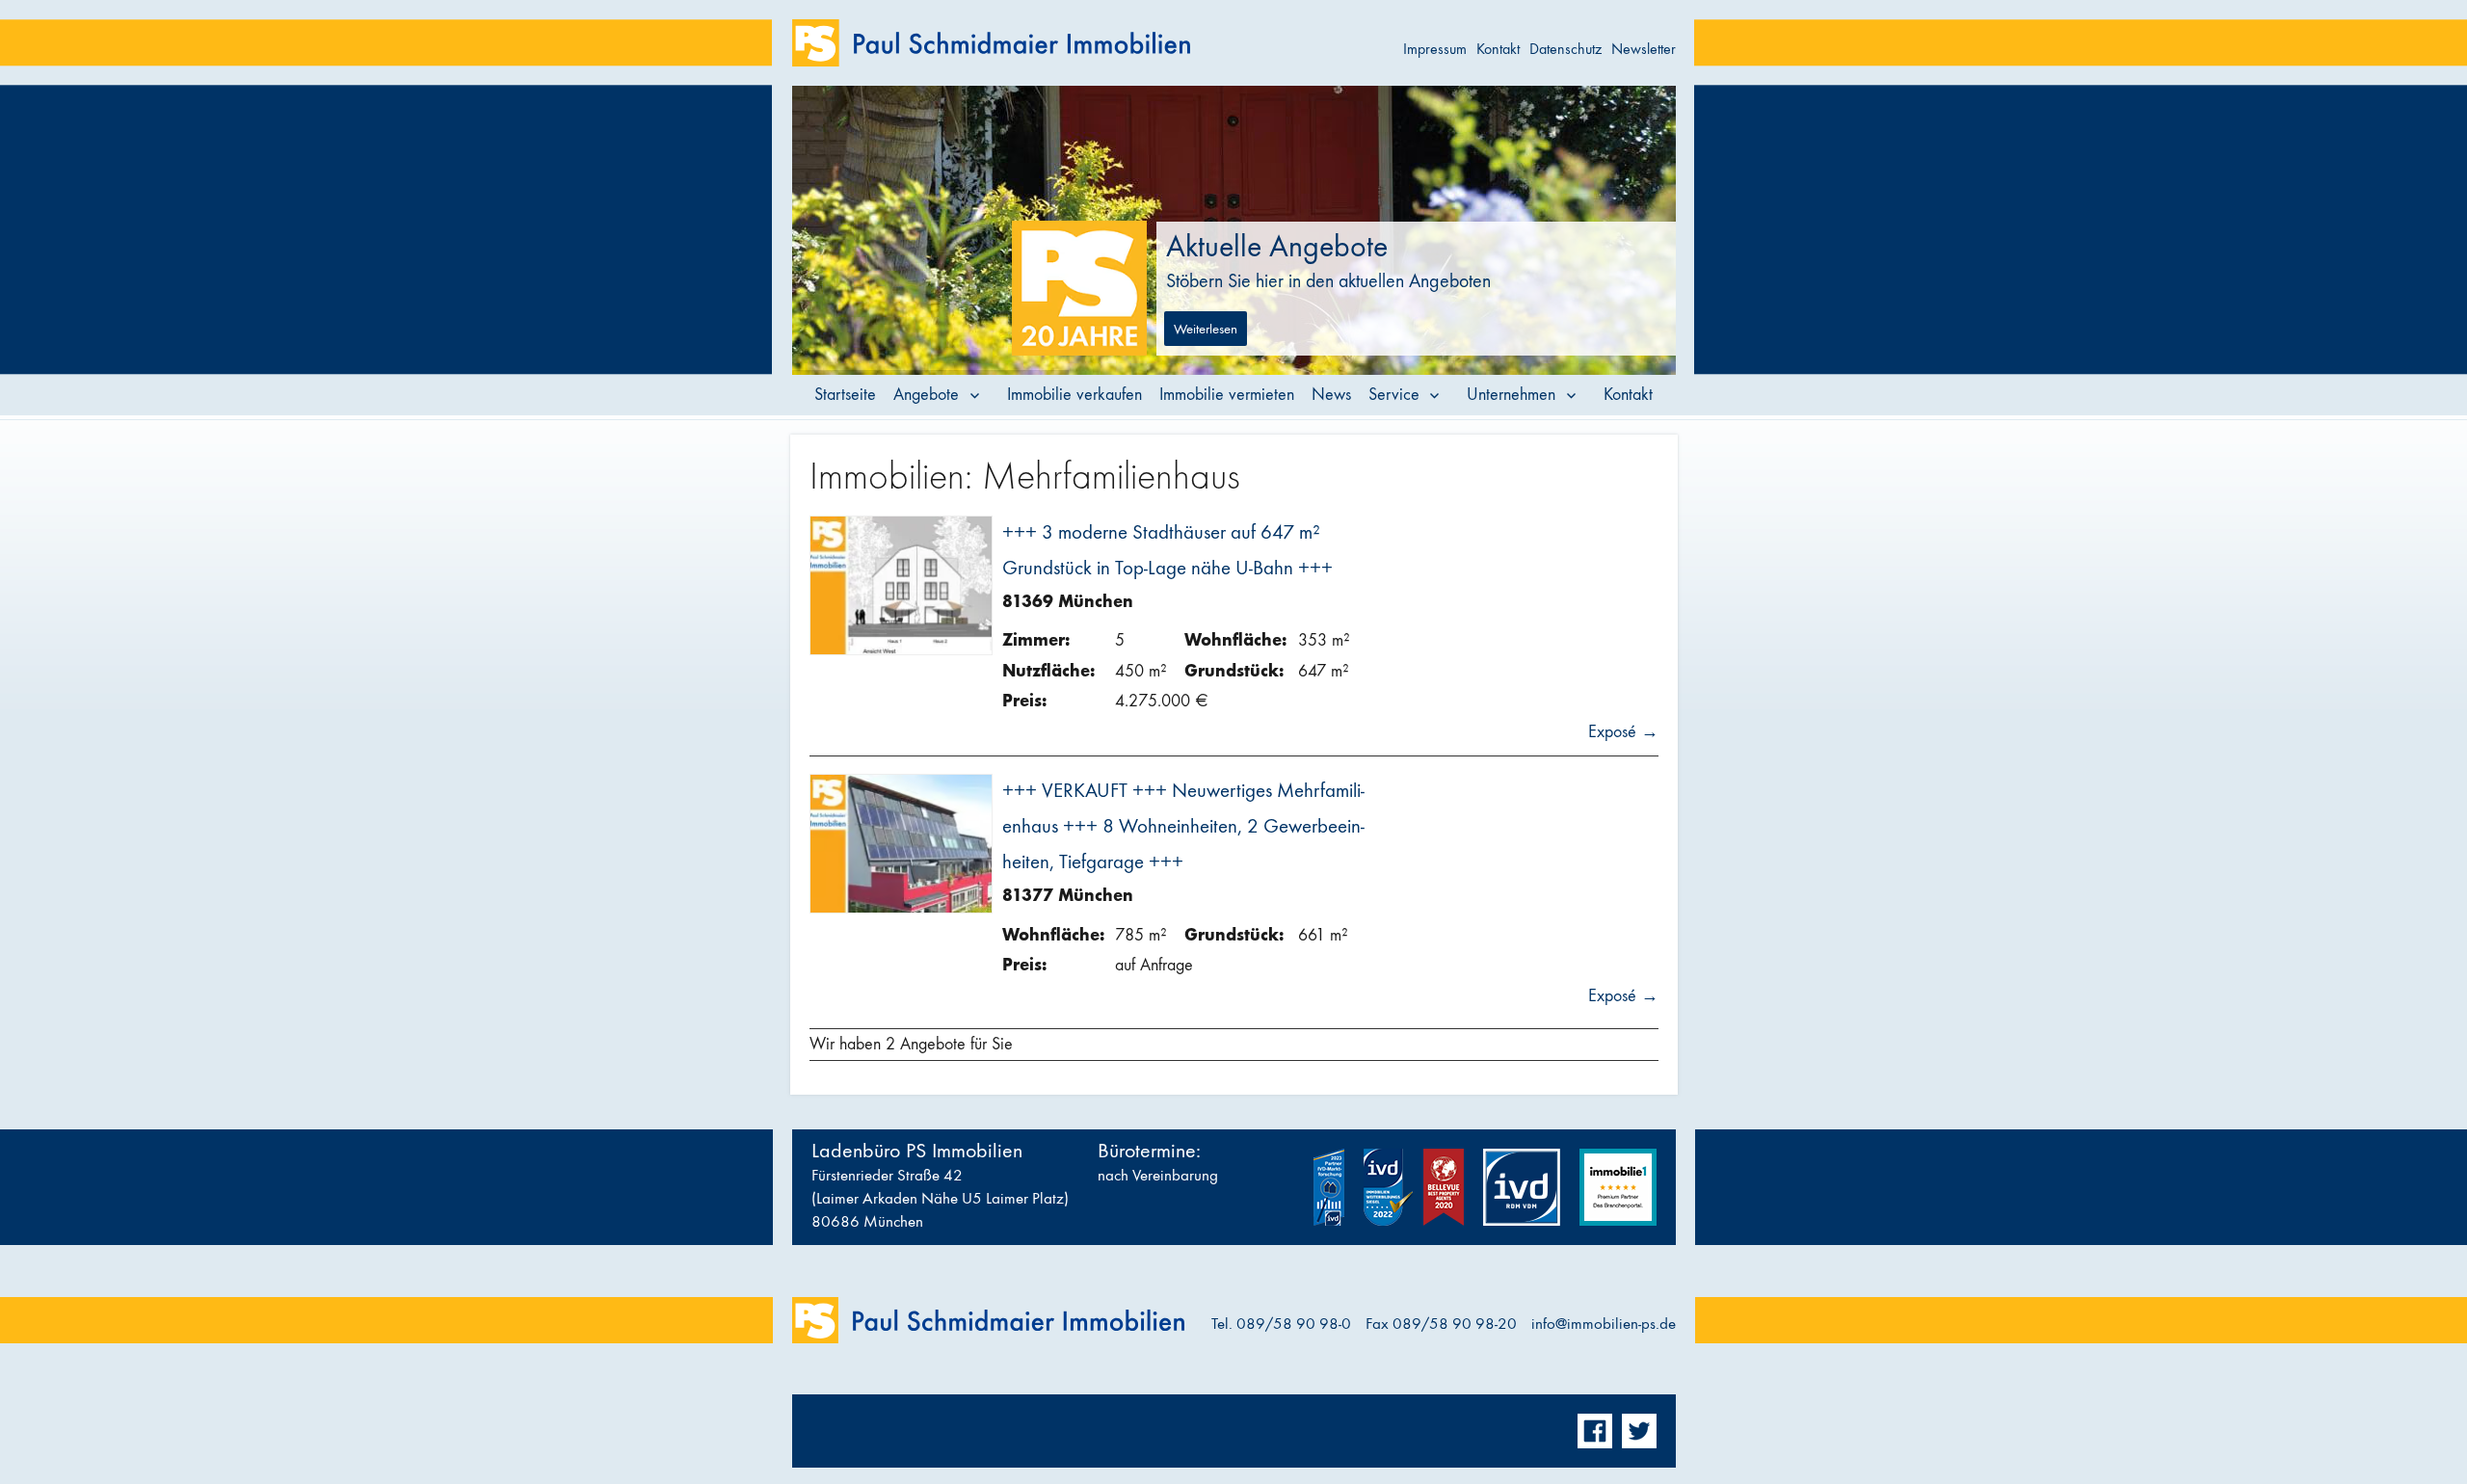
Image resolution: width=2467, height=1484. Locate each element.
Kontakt (1498, 49)
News (1331, 395)
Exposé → (1623, 732)
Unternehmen (1511, 395)
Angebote (926, 395)
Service (1394, 395)
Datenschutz (1565, 49)
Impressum (1435, 49)
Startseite (845, 395)
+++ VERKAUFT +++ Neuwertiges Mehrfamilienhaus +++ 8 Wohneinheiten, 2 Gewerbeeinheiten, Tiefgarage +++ (1183, 826)
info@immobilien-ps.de (1604, 1324)
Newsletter (1644, 49)
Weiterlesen (1206, 329)
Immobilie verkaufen (1074, 395)
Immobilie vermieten (1227, 395)
